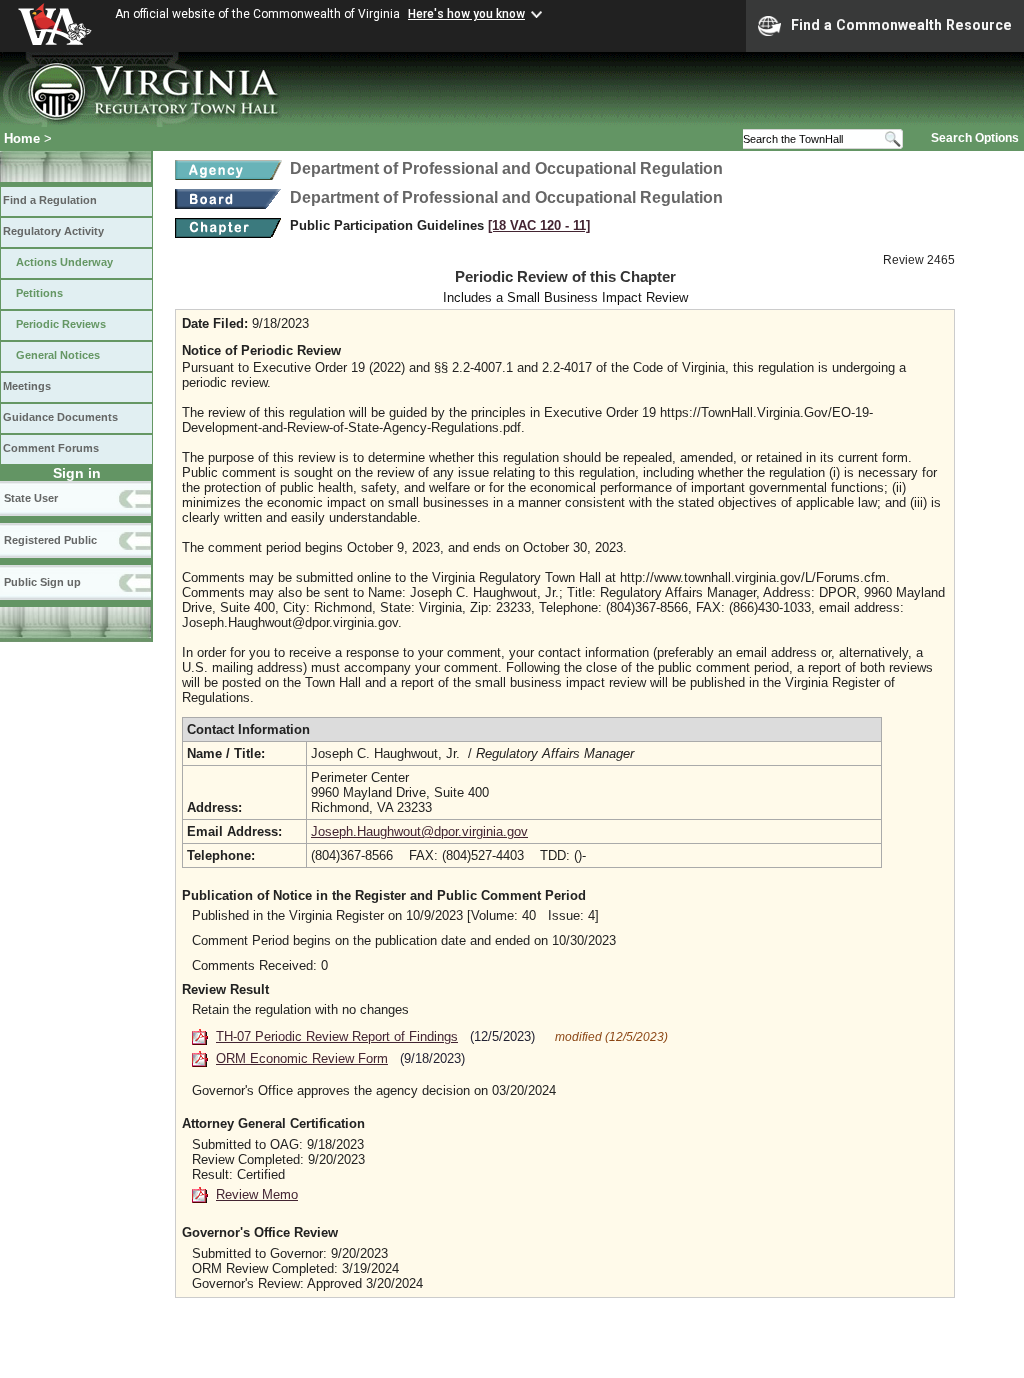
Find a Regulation (50, 200)
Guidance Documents (60, 417)
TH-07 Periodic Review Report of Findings (337, 1036)
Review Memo (257, 1194)
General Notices (58, 355)
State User (31, 498)
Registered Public (50, 540)
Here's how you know (466, 14)
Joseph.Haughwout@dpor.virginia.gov (419, 831)
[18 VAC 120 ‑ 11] (539, 225)
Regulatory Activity (53, 231)
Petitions (39, 293)
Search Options (975, 138)
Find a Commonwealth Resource (901, 25)
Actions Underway (64, 262)
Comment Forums (51, 448)
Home (22, 138)
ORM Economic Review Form (302, 1058)
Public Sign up (42, 582)
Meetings (27, 386)
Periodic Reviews (61, 324)
